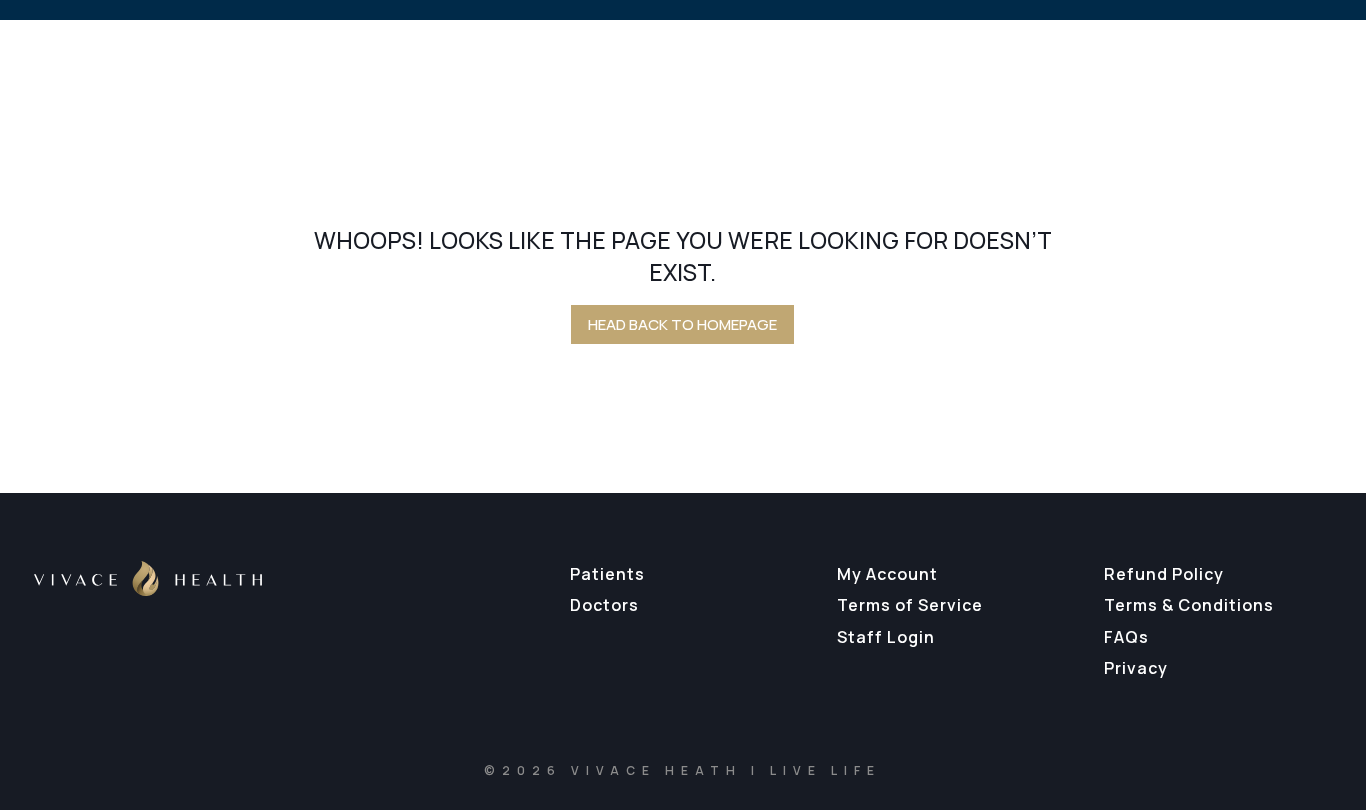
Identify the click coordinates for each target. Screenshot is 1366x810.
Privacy (1136, 668)
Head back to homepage (682, 324)
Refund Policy (1164, 574)
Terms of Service (910, 605)
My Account (887, 574)
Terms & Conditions (1189, 605)
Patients (607, 574)
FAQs (1126, 637)
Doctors (604, 605)
